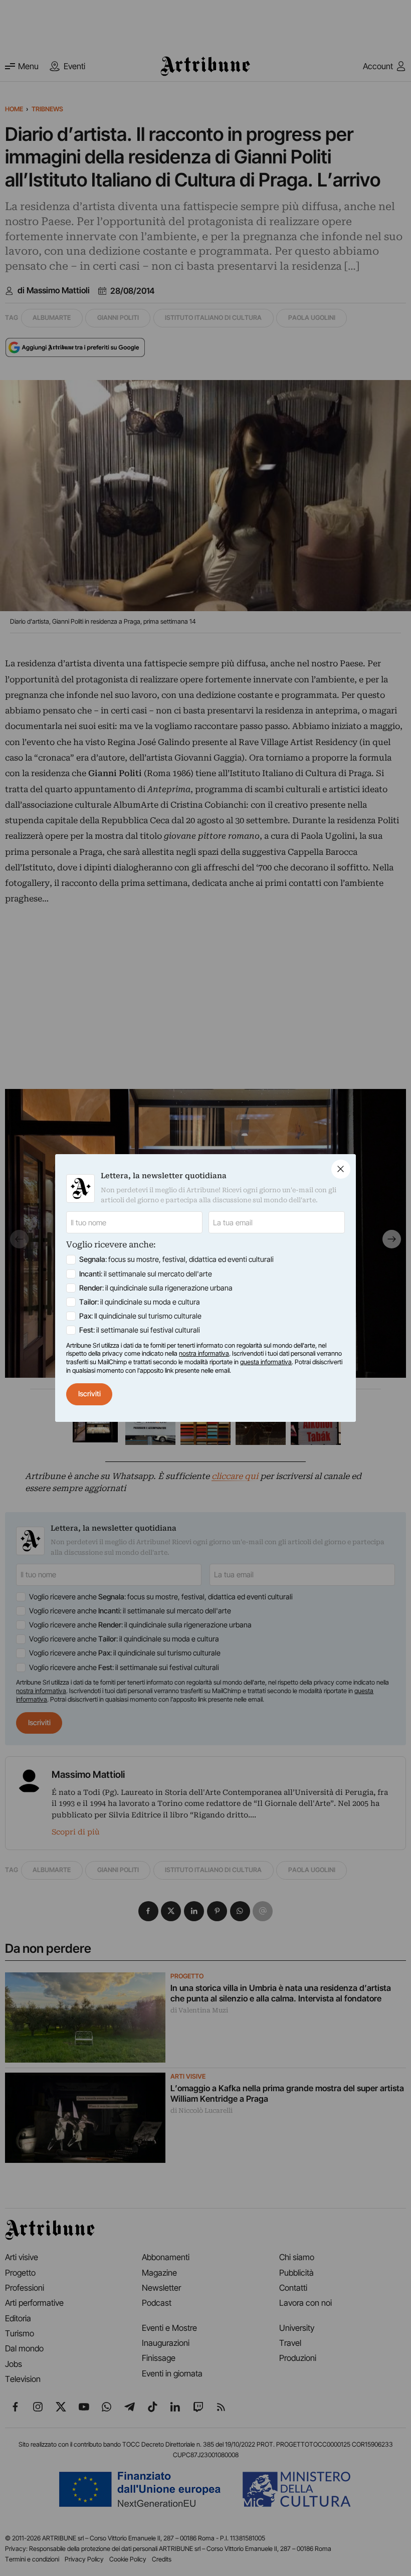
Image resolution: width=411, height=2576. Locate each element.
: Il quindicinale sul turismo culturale (140, 1316)
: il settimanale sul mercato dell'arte (146, 1274)
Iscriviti (89, 1394)
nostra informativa (204, 1353)
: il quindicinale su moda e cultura (140, 1302)
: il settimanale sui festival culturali (140, 1330)
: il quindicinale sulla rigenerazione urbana (156, 1288)
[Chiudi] (341, 1169)
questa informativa (266, 1362)
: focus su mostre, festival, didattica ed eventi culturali (176, 1259)
